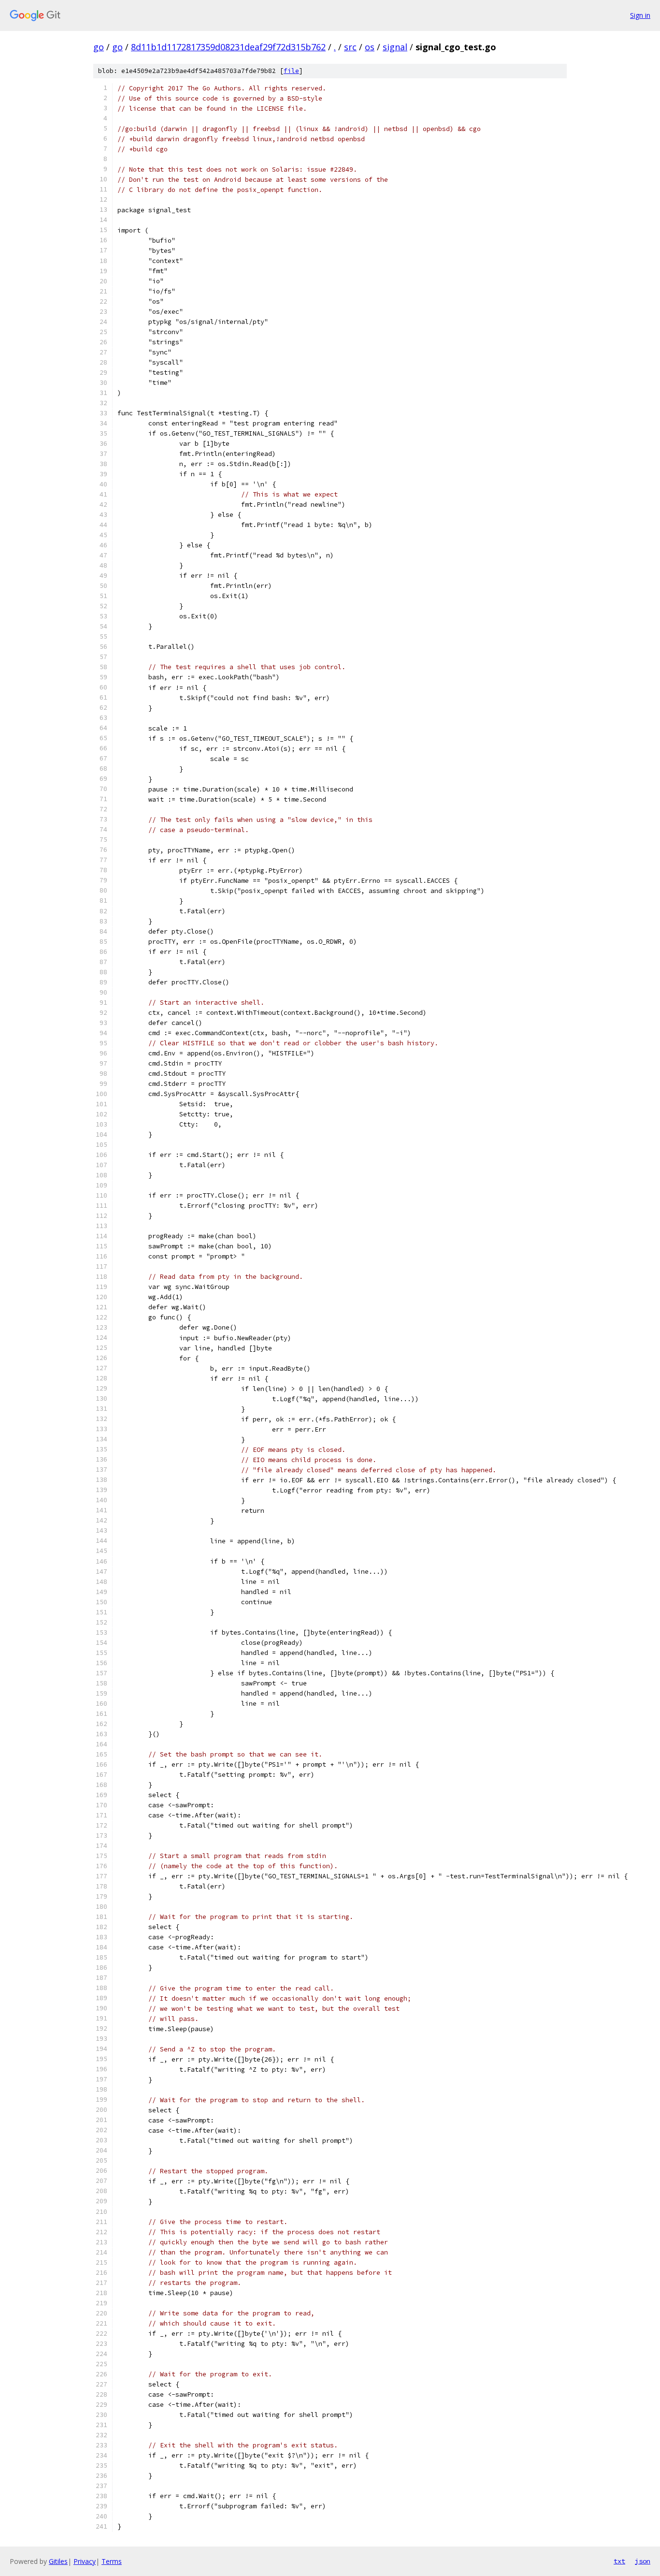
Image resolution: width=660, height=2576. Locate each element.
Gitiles (58, 2561)
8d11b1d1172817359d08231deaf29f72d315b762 (228, 47)
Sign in (640, 15)
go (99, 47)
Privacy (85, 2561)
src (350, 47)
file (291, 71)
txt (619, 2561)
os (370, 47)
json (643, 2561)
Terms (112, 2561)
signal (395, 47)
